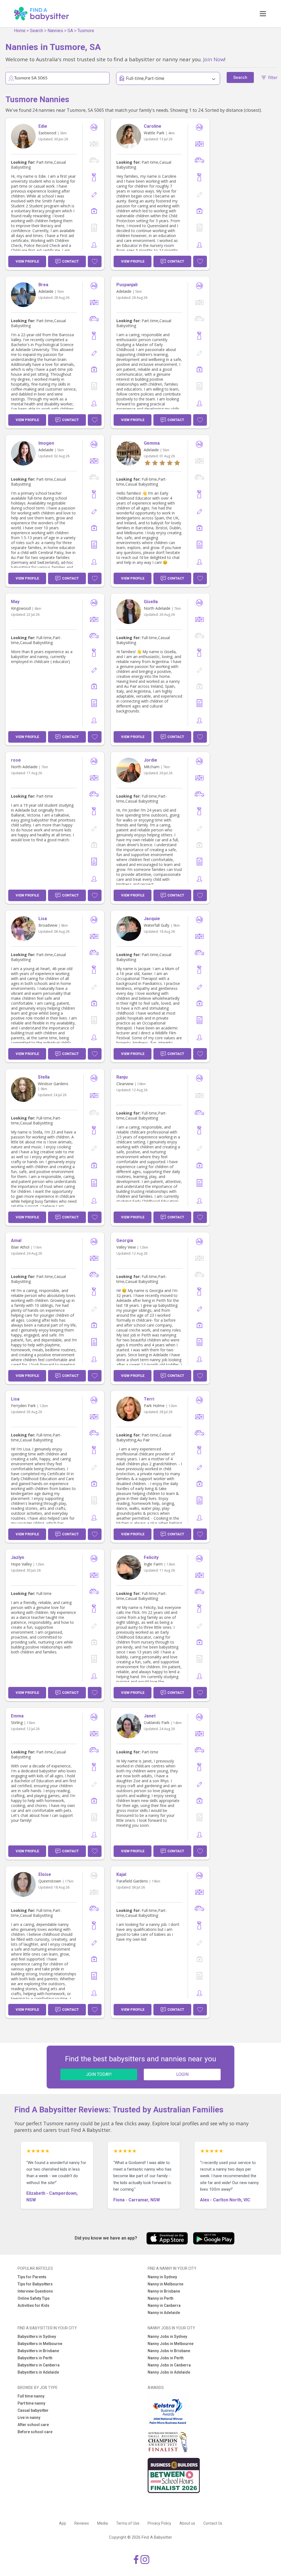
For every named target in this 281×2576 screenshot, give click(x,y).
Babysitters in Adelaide (38, 2372)
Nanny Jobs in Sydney (167, 2336)
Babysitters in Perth (35, 2358)
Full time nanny (31, 2396)
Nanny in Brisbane (164, 2291)
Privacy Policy (159, 2523)
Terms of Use (128, 2523)
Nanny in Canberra (164, 2305)
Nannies (55, 31)
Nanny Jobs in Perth (166, 2358)
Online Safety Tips (34, 2298)
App (63, 2523)
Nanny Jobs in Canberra (169, 2365)
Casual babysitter (33, 2410)
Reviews (82, 2523)
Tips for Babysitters (35, 2284)
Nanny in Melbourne (165, 2284)
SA (70, 31)
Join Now (214, 59)
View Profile (27, 261)
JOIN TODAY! (99, 2074)
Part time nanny (31, 2403)
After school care (33, 2425)
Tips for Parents (32, 2277)
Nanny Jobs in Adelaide (169, 2372)
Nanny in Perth (161, 2298)
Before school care (35, 2432)
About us (187, 2523)
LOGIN (182, 2074)
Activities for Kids (33, 2305)
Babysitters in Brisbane (38, 2351)
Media (102, 2523)
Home (20, 31)
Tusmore (86, 31)
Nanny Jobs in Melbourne (171, 2344)
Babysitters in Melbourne (40, 2344)
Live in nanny (29, 2418)
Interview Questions (35, 2291)
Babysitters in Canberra (39, 2365)
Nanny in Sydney (162, 2277)
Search (36, 31)
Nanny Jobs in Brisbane (169, 2351)
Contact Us (213, 2523)
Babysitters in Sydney (37, 2336)
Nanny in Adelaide (164, 2313)
